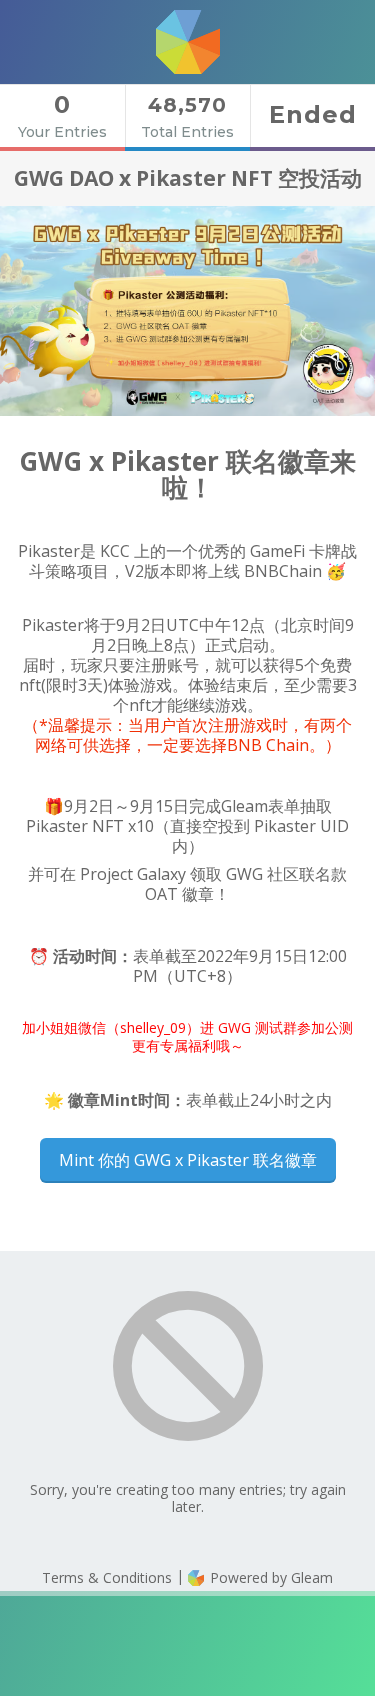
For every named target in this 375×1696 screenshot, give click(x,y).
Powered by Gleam (269, 1577)
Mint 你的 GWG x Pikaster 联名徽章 (188, 1160)
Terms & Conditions (107, 1577)
